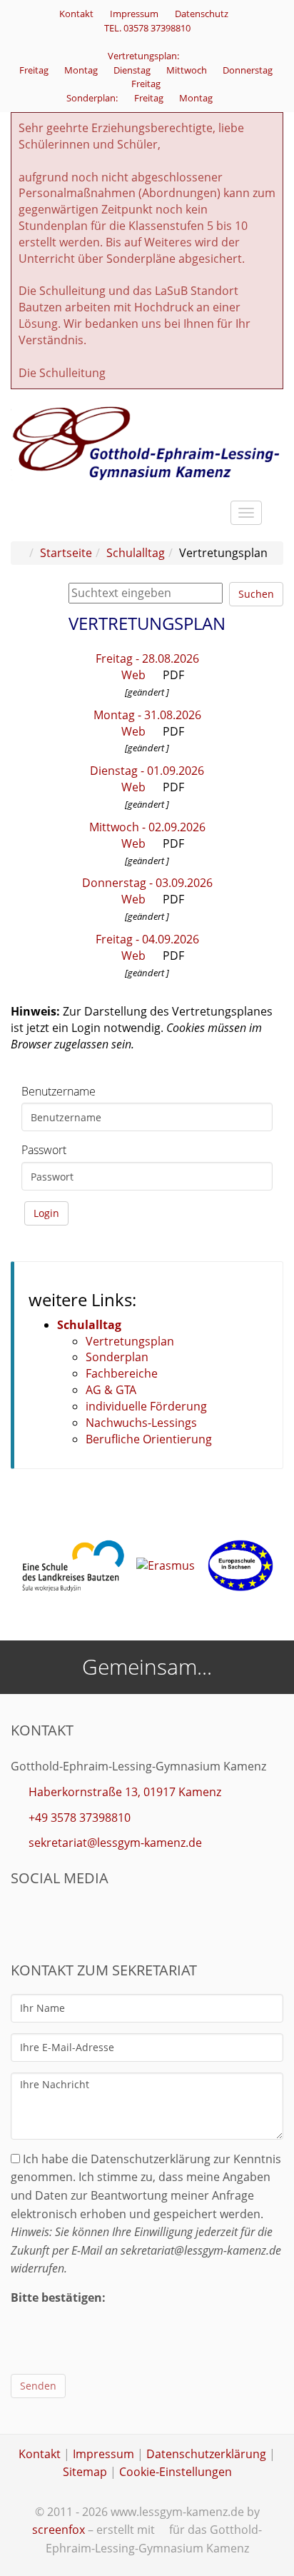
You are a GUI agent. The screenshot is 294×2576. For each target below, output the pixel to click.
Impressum (134, 14)
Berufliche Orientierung (149, 1439)
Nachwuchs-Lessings (141, 1423)
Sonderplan (117, 1357)
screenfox (59, 2530)
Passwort (44, 1150)
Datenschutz (202, 14)
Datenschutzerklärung (206, 2454)
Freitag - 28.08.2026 (147, 658)
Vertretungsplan (130, 1341)
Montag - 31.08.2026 (147, 715)
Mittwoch (188, 70)
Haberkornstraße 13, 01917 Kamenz (125, 1792)
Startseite (66, 553)
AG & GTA (111, 1390)
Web (132, 675)
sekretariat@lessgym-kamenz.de (115, 1843)
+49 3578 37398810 (80, 1818)
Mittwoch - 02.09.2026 (147, 827)
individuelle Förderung (146, 1406)
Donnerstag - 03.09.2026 (147, 883)
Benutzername (59, 1091)
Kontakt (76, 14)
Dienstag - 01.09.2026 (147, 771)
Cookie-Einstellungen (176, 2472)
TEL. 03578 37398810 (147, 28)
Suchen (256, 594)
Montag (82, 70)
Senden (38, 2386)
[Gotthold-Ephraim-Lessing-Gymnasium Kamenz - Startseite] (147, 442)
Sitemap (85, 2472)
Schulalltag (136, 553)
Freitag (35, 70)
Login (46, 1213)
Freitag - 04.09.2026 (147, 939)
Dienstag (133, 70)
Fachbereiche (122, 1373)
